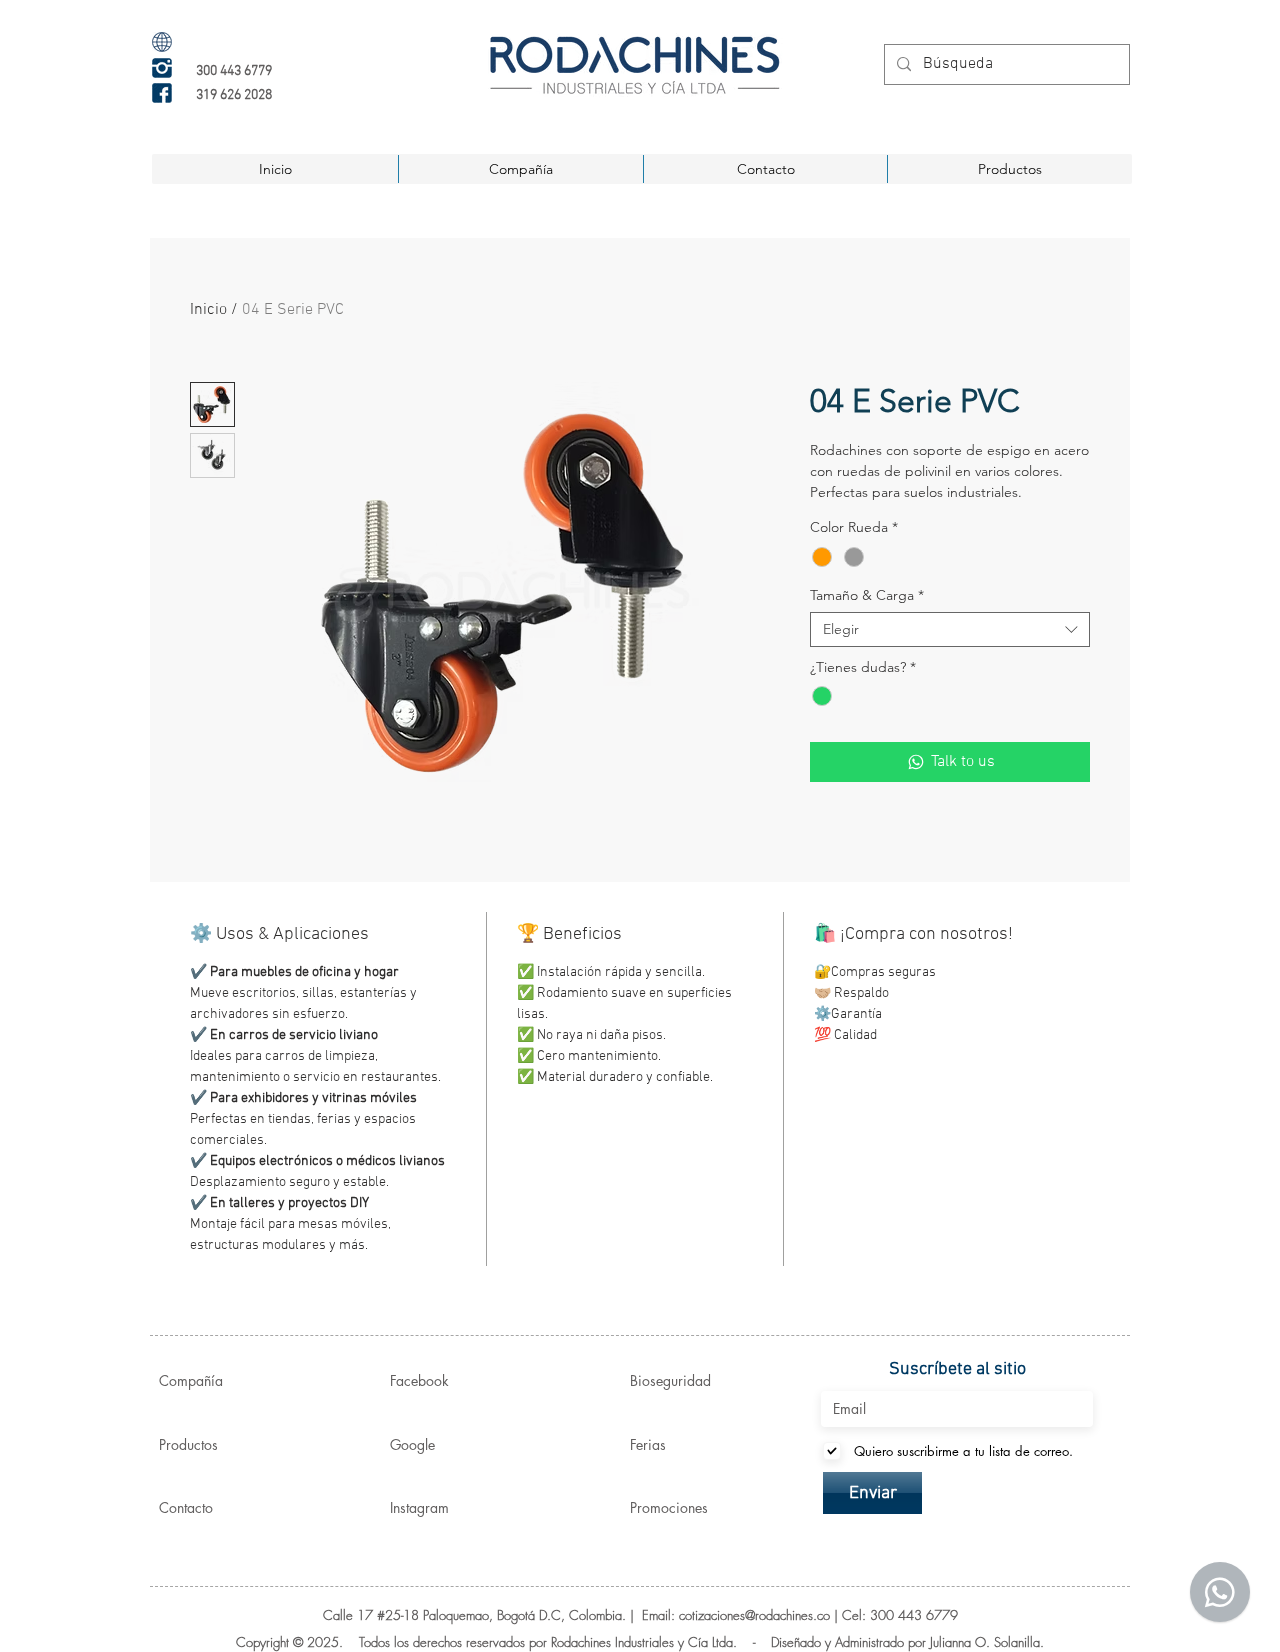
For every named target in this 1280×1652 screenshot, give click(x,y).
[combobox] (950, 629)
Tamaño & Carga (867, 595)
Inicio (208, 310)
